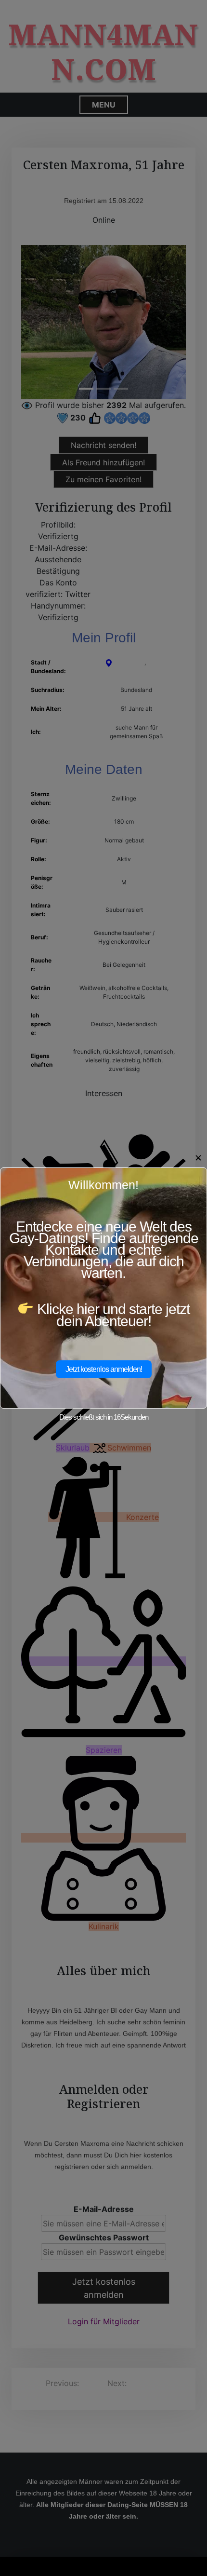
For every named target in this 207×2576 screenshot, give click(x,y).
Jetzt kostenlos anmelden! (104, 1369)
